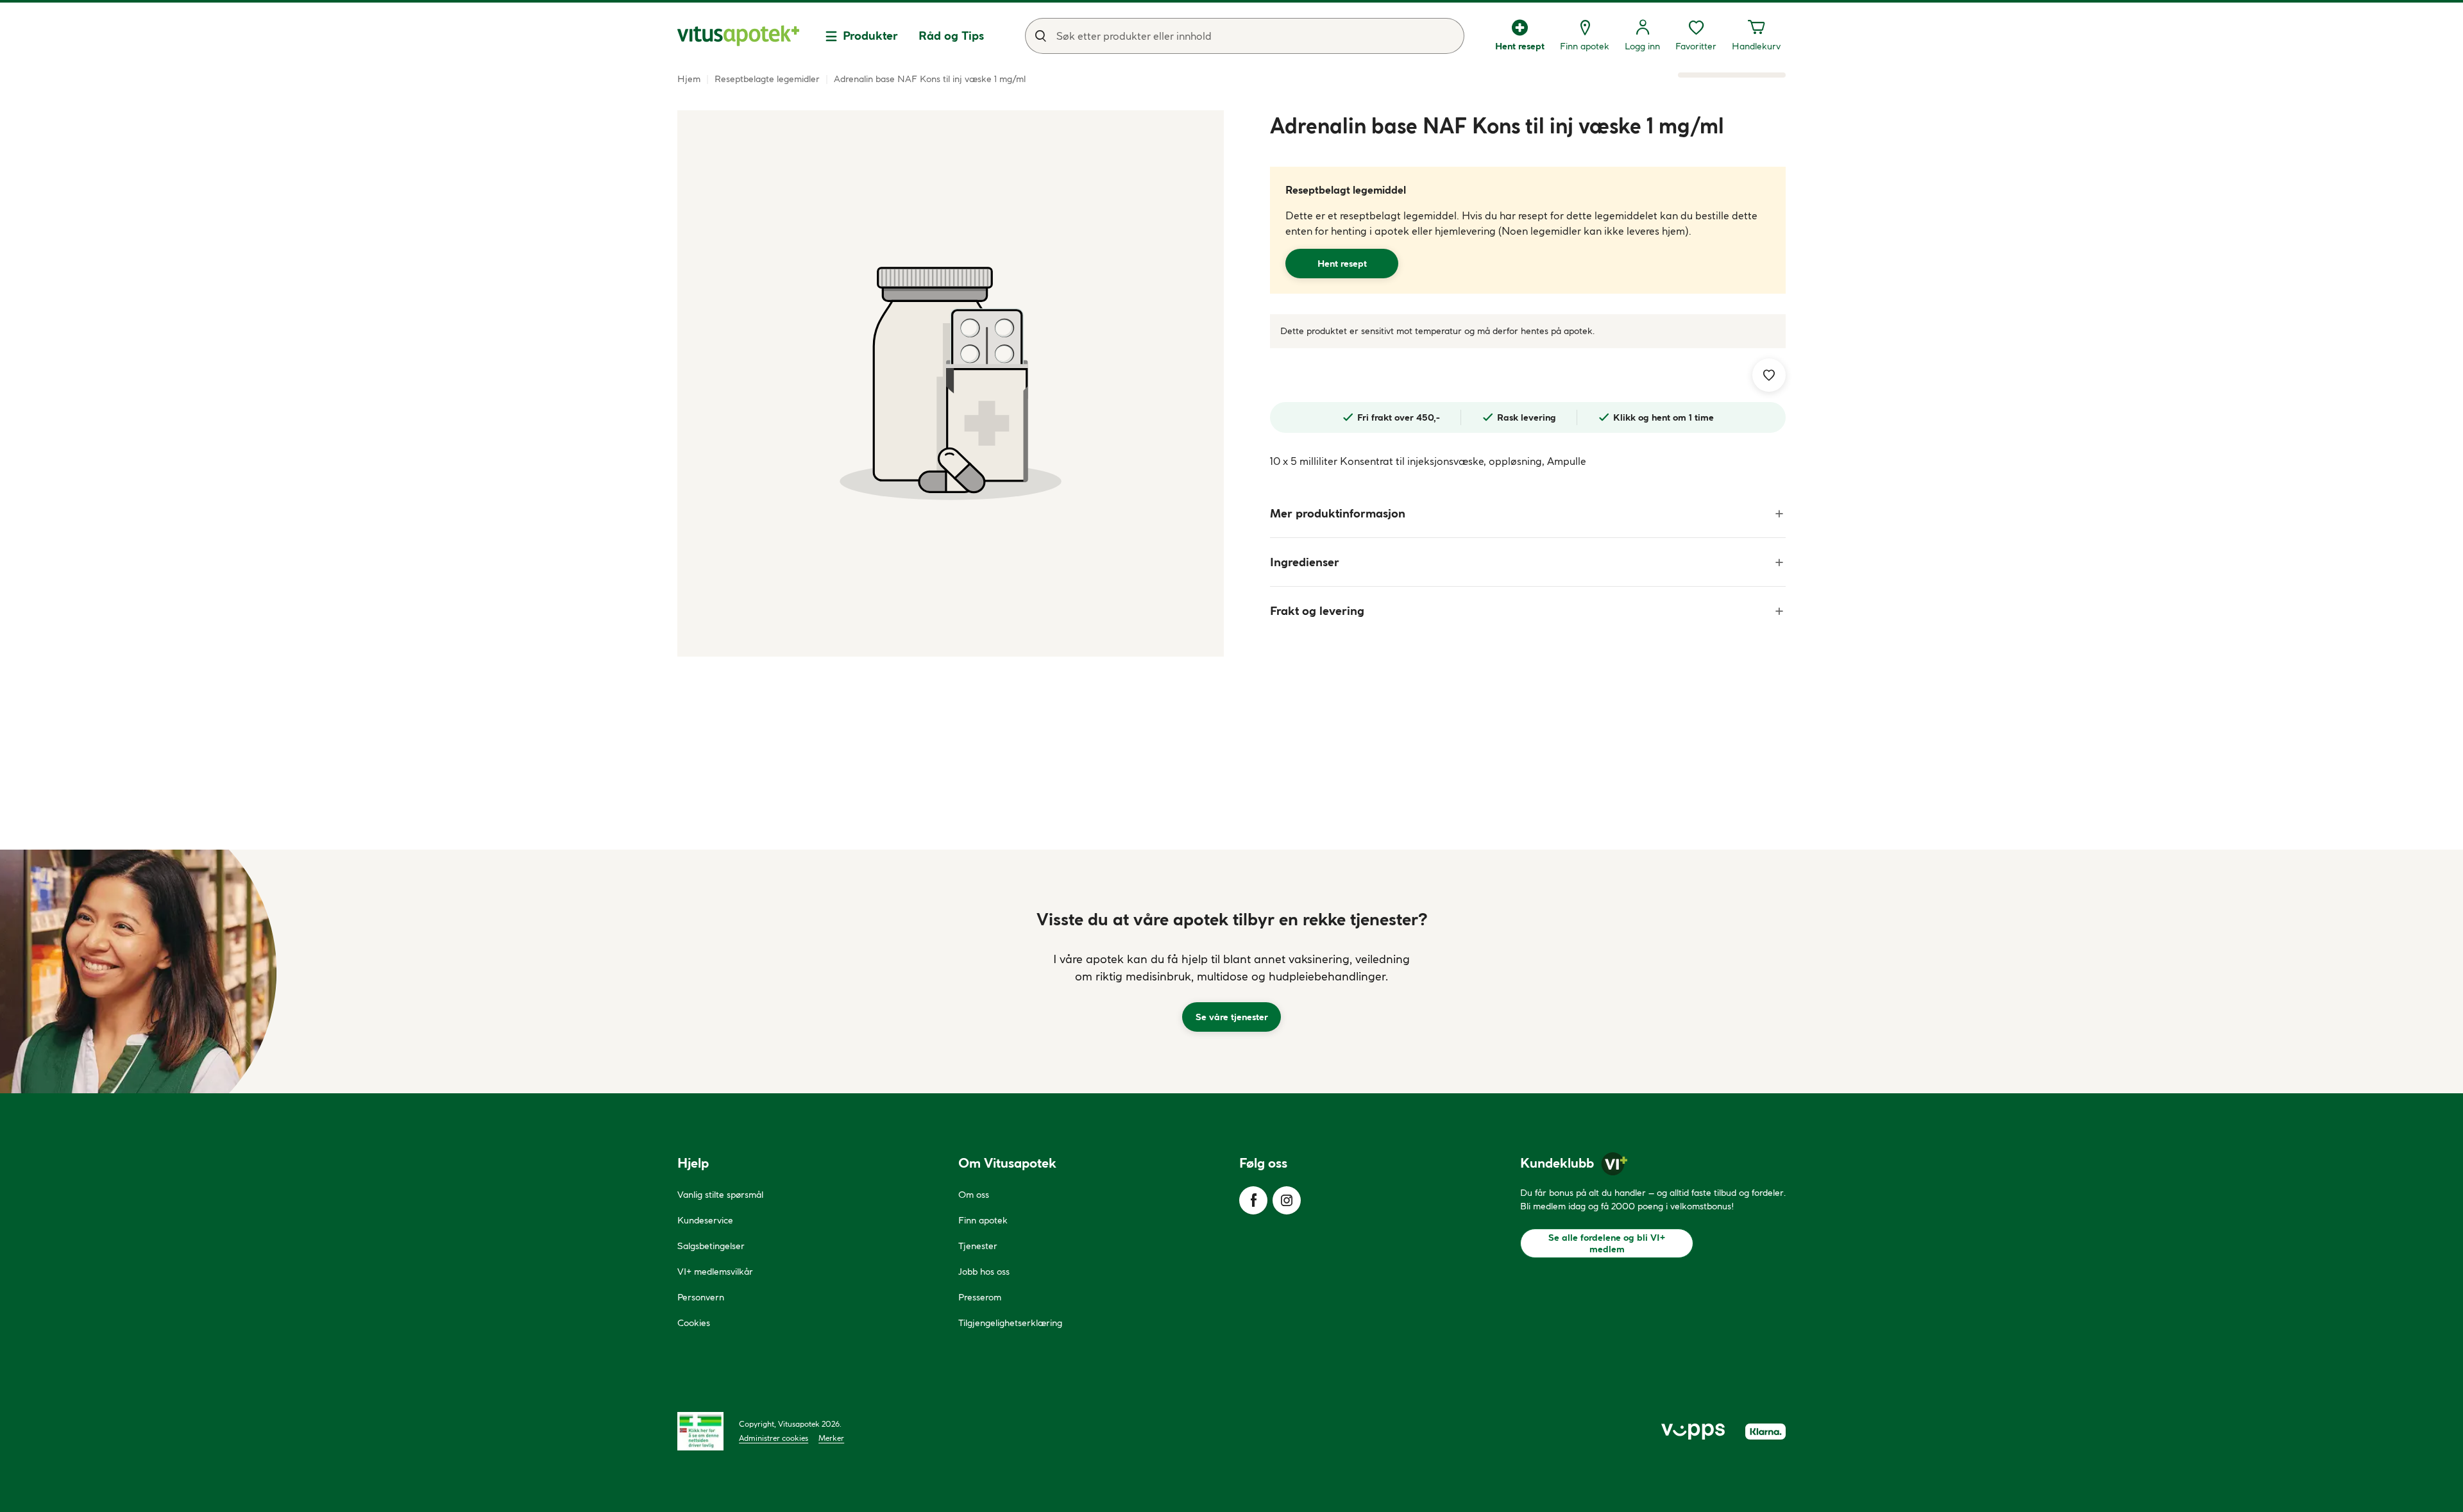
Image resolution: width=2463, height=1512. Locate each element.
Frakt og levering (1317, 611)
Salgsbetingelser (711, 1246)
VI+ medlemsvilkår (715, 1272)
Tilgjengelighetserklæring (1010, 1323)
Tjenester (978, 1246)
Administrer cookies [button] (774, 1438)
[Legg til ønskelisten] (1769, 375)
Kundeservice (705, 1220)
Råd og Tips (951, 36)
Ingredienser (1305, 562)
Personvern (701, 1297)
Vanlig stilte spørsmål (720, 1195)
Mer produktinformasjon (1338, 513)
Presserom (980, 1297)
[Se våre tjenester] (1231, 971)
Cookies (694, 1323)
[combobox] (1245, 36)
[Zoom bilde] (951, 383)
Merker (831, 1438)
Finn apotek (983, 1220)
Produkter (870, 36)
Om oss (974, 1195)
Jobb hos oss (984, 1272)
